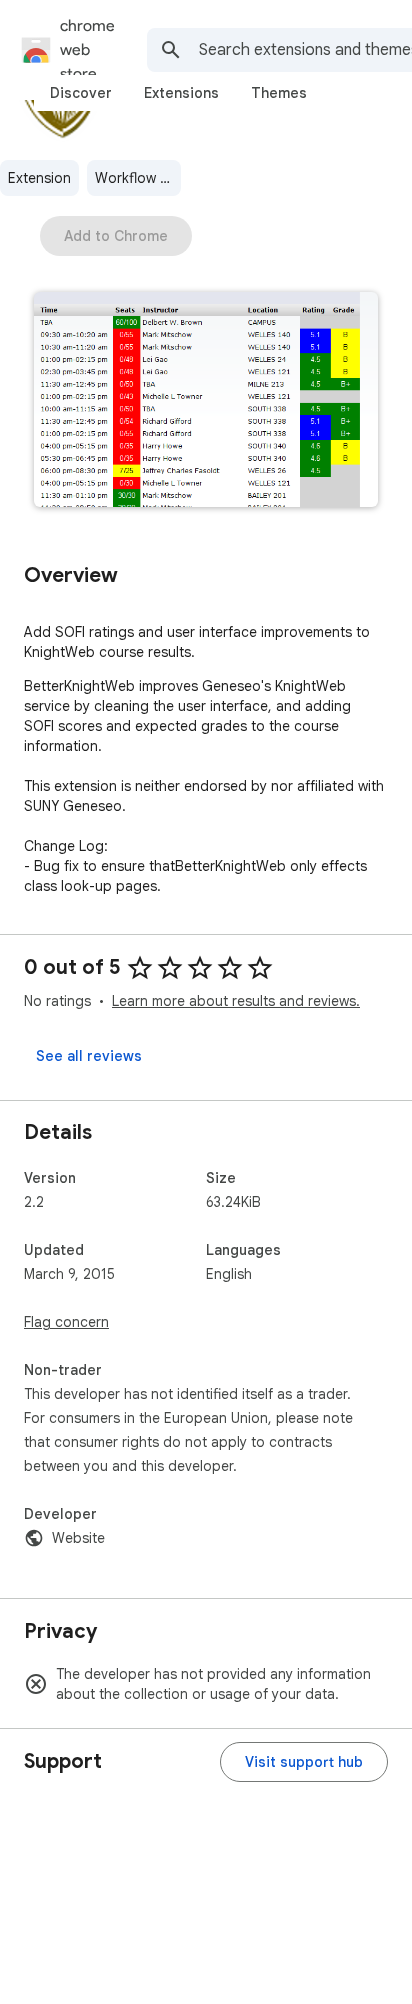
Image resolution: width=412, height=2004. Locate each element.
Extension (39, 178)
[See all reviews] (89, 1056)
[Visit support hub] (304, 1762)
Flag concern (66, 1322)
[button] (206, 401)
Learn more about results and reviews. (236, 1001)
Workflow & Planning (138, 178)
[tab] (81, 93)
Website (78, 1538)
